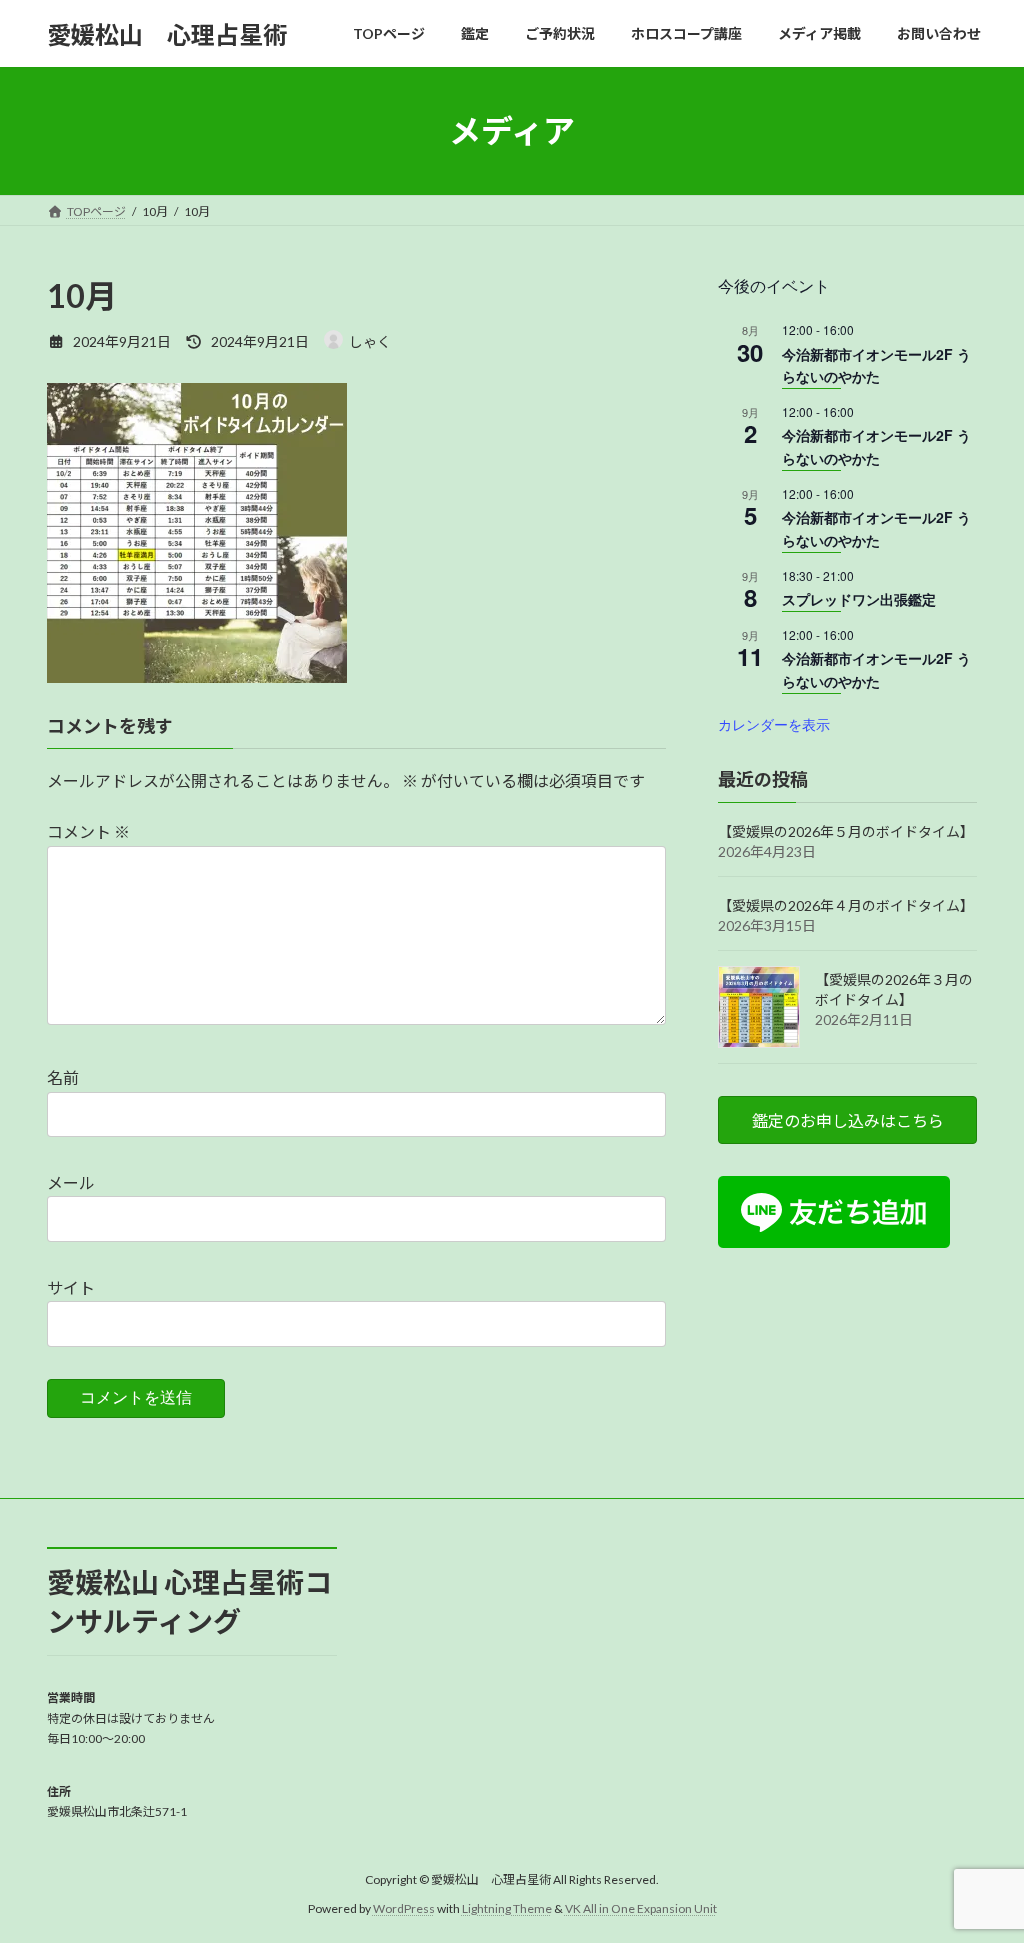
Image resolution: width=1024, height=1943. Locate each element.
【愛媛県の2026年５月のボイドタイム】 (846, 831)
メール (71, 1182)
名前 (63, 1077)
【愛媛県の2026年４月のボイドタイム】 (846, 905)
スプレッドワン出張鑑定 (859, 599)
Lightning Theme (507, 1907)
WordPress (404, 1907)
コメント (88, 831)
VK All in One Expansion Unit (641, 1907)
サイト (71, 1287)
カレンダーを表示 (774, 724)
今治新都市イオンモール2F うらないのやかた (876, 365)
